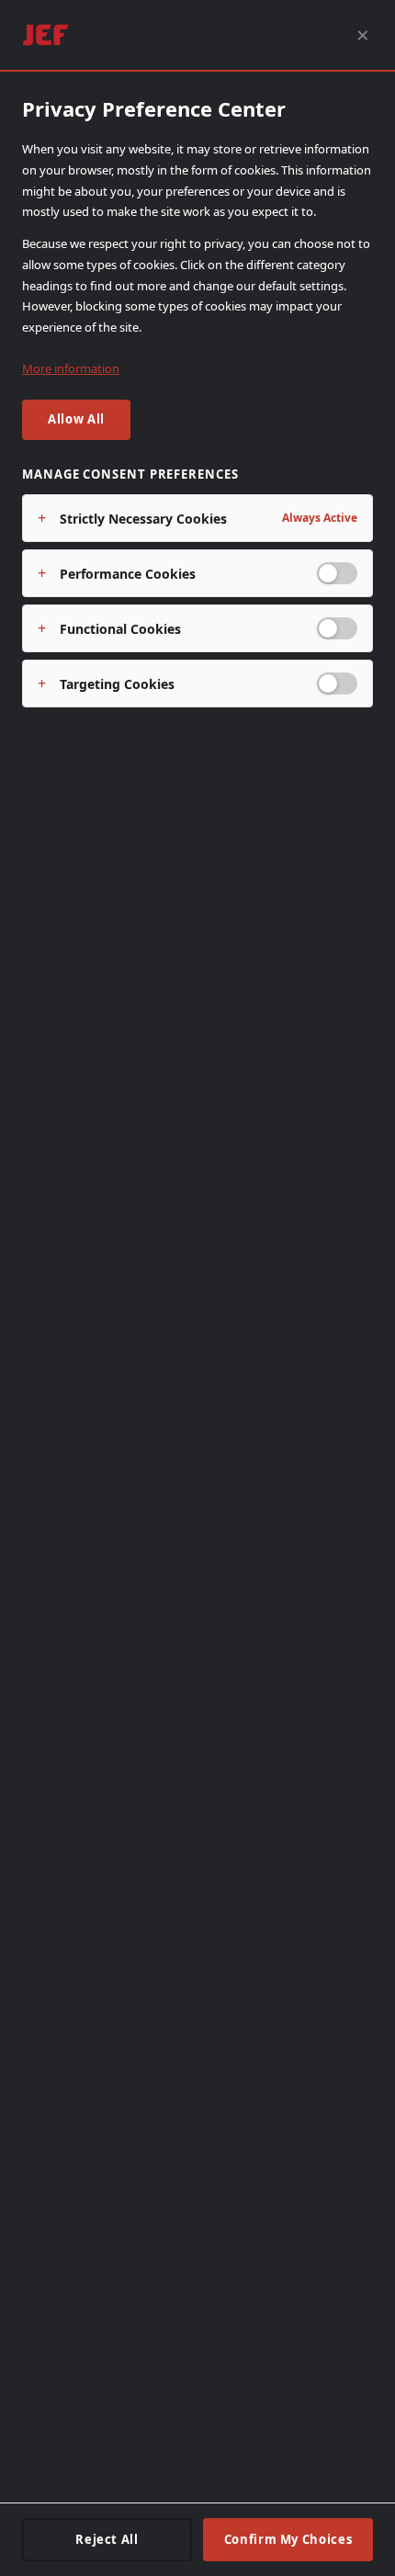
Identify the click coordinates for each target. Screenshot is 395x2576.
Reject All (107, 2539)
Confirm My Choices (288, 2539)
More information (71, 368)
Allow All (76, 419)
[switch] (337, 573)
